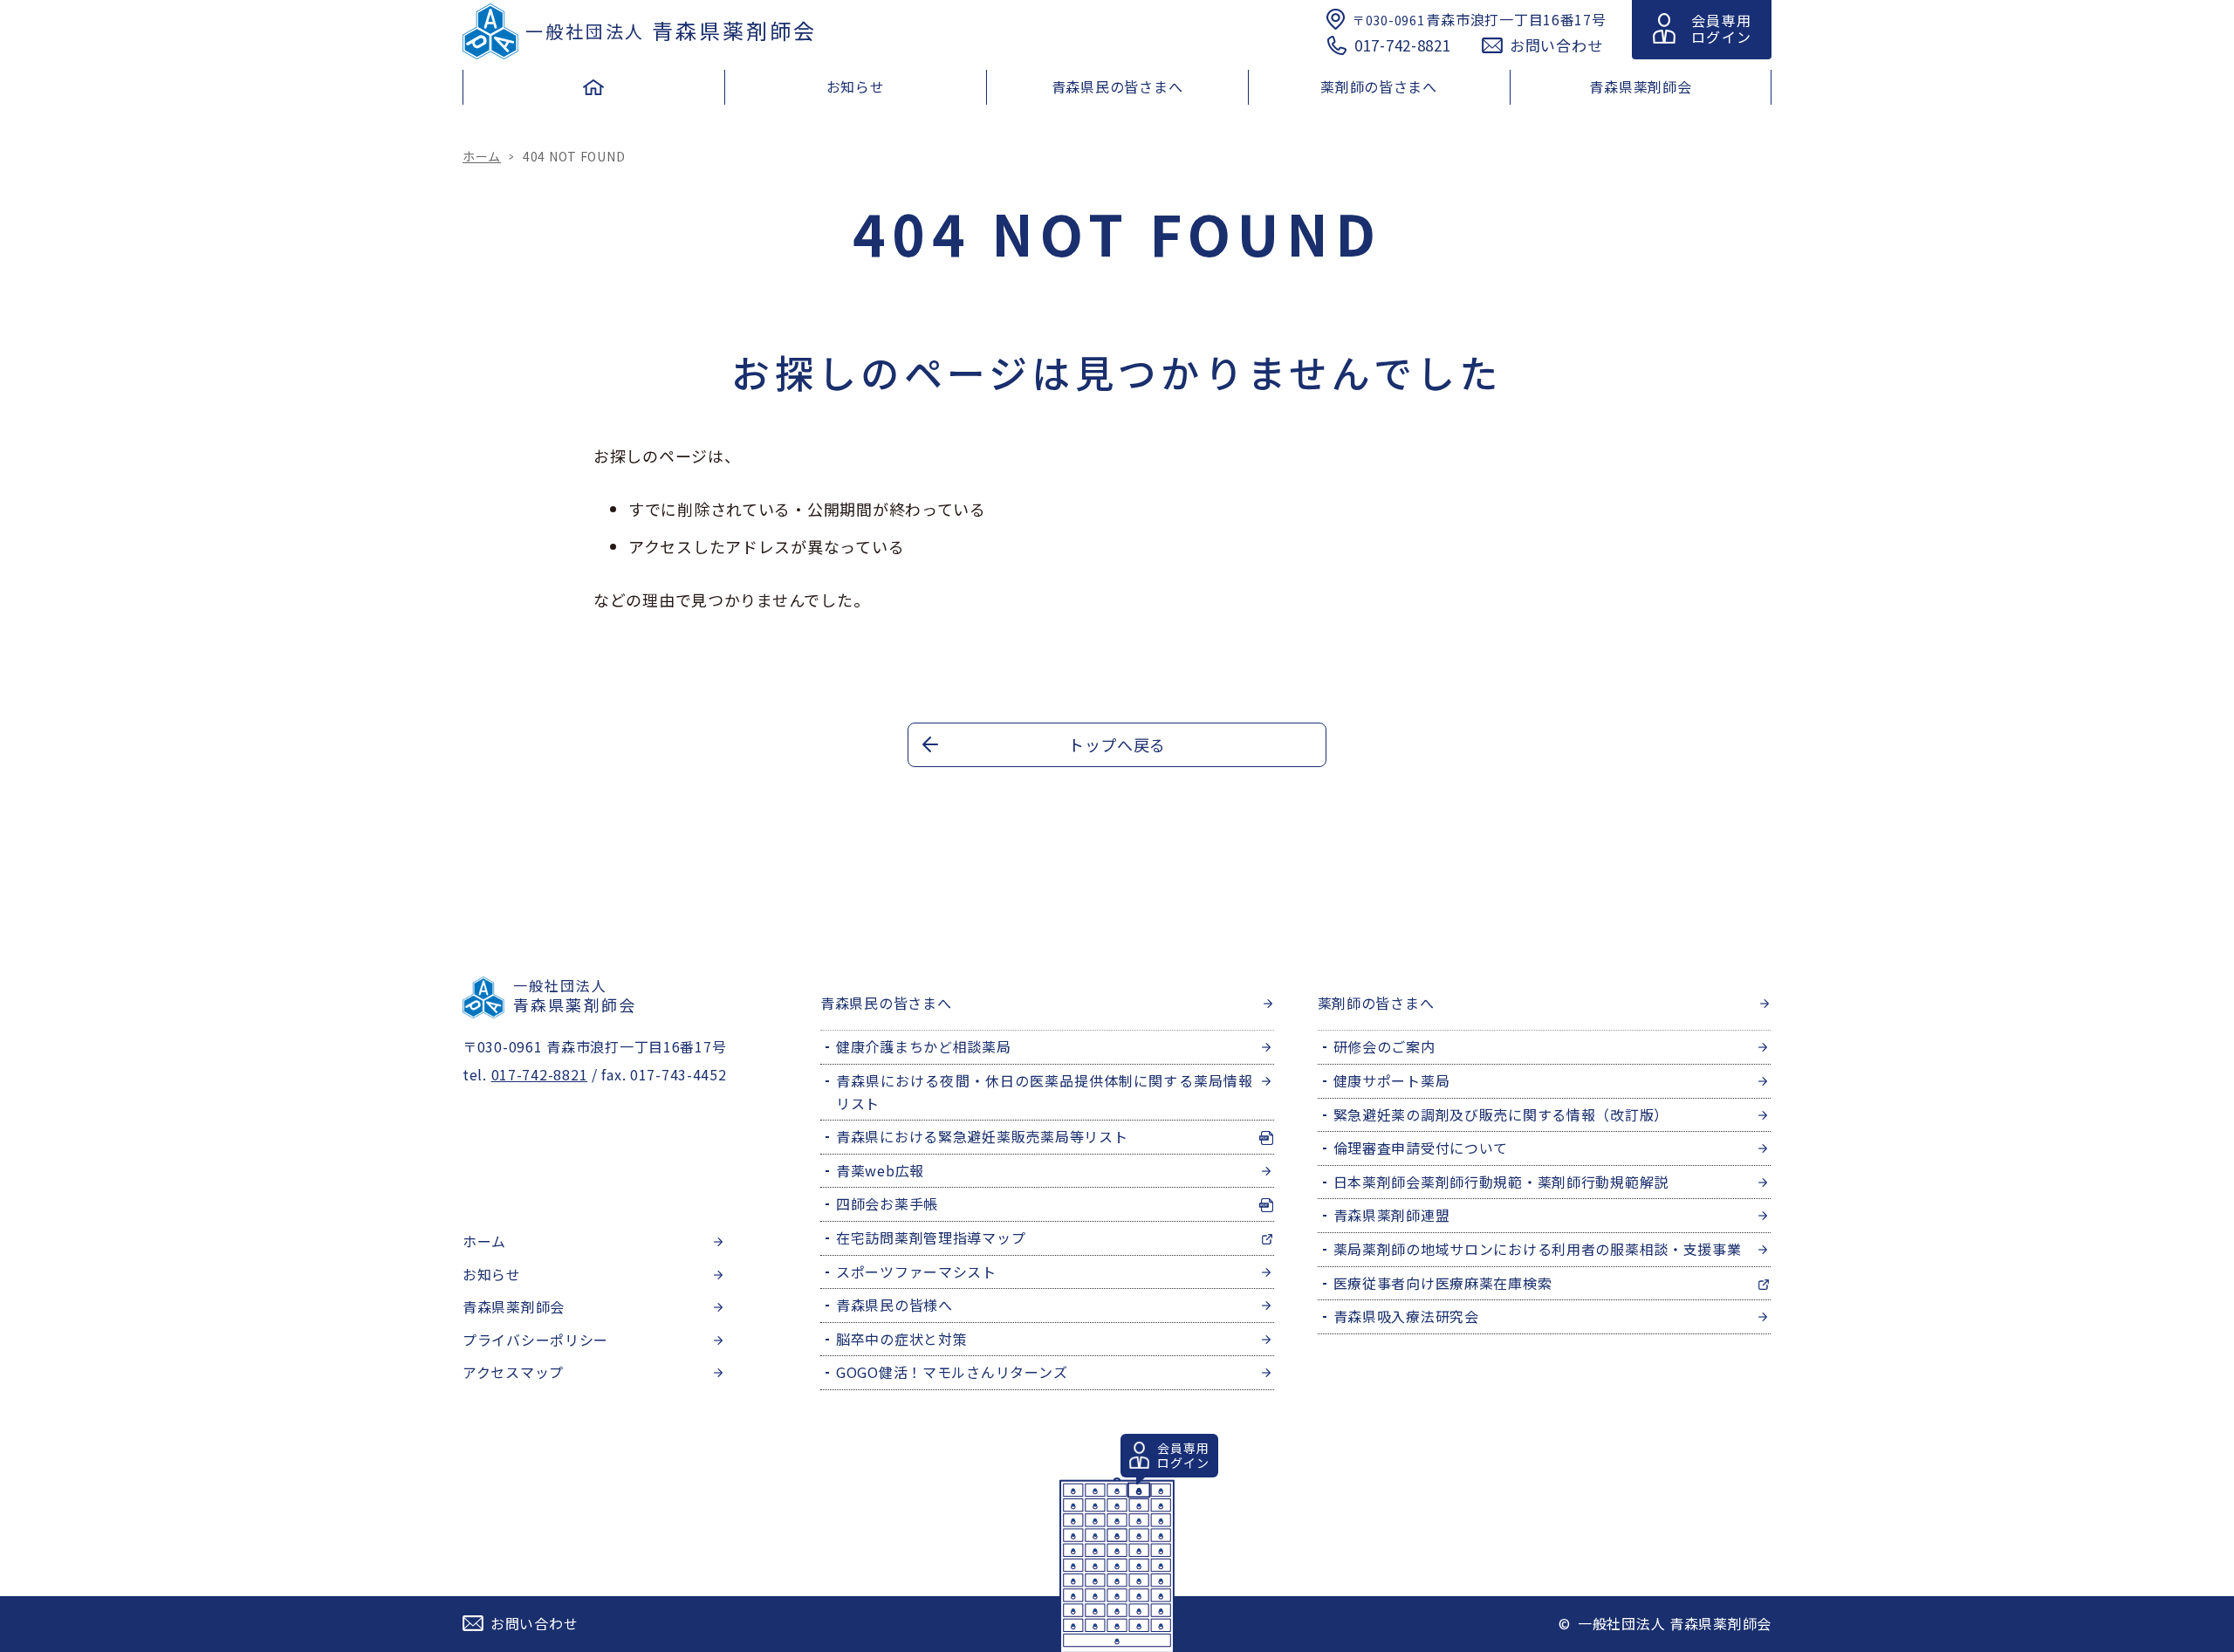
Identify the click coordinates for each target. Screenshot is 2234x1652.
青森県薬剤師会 (671, 30)
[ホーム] (593, 92)
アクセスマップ (513, 1372)
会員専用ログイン (1721, 28)
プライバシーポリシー (535, 1340)
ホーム (482, 156)
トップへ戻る (1117, 744)
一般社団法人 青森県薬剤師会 (1675, 1623)
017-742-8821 (1403, 45)
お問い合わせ (1556, 45)
